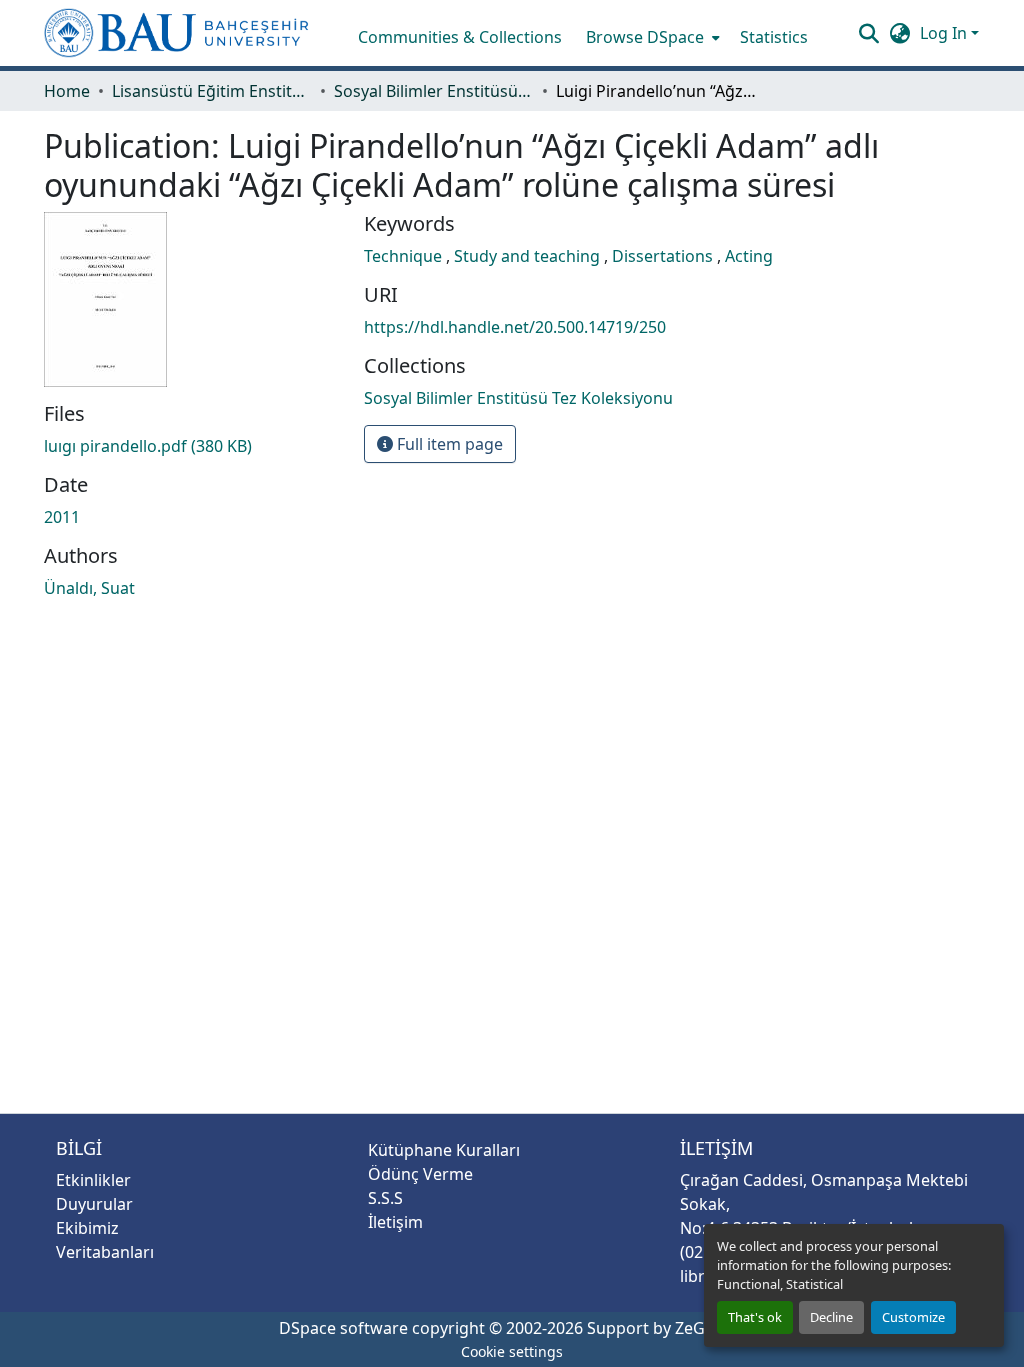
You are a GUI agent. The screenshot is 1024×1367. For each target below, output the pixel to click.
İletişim (395, 1222)
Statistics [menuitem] (774, 37)
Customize (913, 1317)
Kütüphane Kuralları (444, 1150)
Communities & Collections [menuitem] (460, 37)
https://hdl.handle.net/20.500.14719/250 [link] (515, 327)
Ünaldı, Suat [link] (89, 588)
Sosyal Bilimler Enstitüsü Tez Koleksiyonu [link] (434, 91)
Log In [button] (945, 33)
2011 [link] (62, 517)
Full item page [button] (448, 444)
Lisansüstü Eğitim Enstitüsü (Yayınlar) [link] (212, 91)
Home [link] (67, 91)
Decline (831, 1317)
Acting (749, 256)
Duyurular (94, 1204)
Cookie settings (512, 1351)
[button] (176, 33)
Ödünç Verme (420, 1174)
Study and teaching (529, 256)
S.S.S (385, 1198)
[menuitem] (651, 37)
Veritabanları (105, 1252)
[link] (192, 446)
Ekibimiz (87, 1228)
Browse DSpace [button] (645, 37)
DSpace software (343, 1328)
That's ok (755, 1317)
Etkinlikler (93, 1180)
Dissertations (664, 256)
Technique (405, 256)
